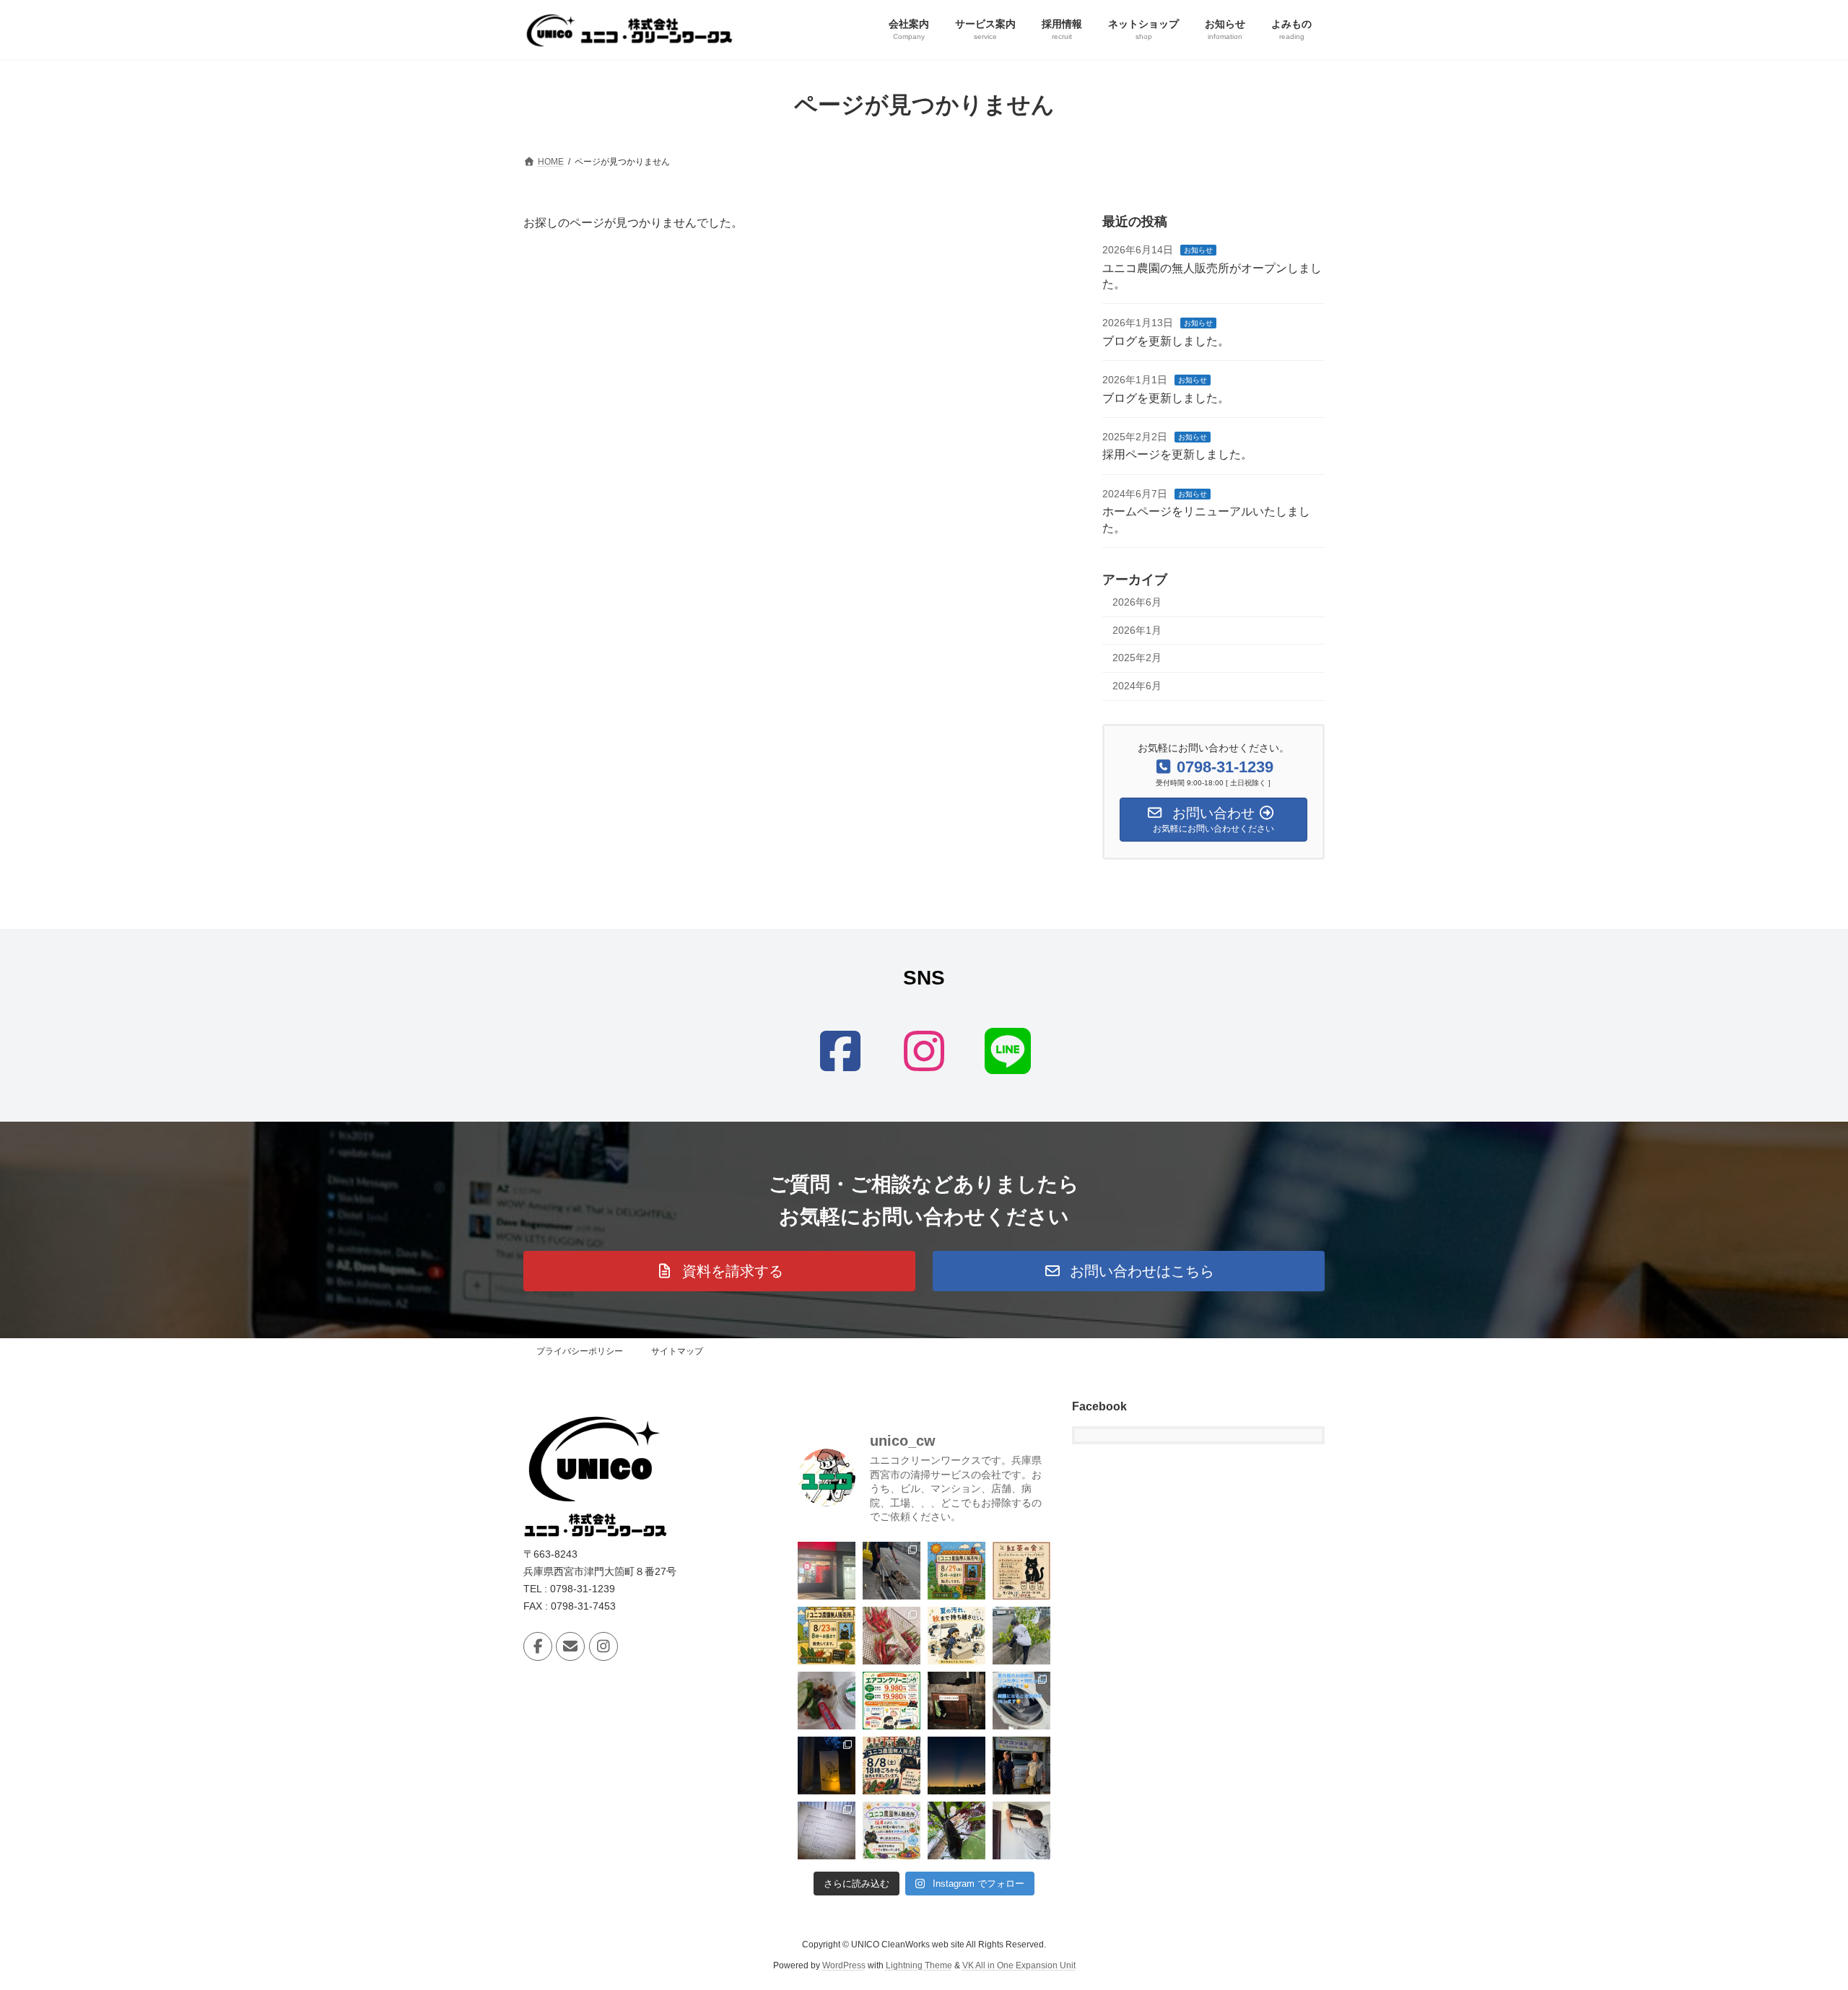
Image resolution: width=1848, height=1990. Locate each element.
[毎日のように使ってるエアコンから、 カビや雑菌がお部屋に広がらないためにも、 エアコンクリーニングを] (892, 1701)
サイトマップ (677, 1351)
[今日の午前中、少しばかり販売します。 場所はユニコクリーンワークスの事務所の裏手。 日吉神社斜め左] (956, 1571)
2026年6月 (1137, 602)
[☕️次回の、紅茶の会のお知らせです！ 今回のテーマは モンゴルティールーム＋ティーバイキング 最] (1021, 1571)
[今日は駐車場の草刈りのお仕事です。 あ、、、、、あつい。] (1021, 1636)
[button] (719, 1271)
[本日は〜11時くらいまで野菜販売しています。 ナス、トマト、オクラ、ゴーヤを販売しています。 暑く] (956, 1830)
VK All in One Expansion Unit (1019, 1965)
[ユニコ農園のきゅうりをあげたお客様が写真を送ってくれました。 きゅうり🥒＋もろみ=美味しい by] (827, 1701)
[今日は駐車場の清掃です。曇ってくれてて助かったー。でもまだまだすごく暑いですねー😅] (892, 1571)
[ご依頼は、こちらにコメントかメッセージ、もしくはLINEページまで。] (956, 1636)
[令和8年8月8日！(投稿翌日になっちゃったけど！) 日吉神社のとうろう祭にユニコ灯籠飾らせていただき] (827, 1766)
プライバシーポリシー (580, 1351)
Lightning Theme (919, 1965)
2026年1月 (1137, 629)
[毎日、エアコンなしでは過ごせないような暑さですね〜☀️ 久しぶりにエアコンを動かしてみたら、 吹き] (1021, 1830)
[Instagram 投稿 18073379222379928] (892, 1830)
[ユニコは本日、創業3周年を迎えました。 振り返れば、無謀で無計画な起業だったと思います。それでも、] (1021, 1766)
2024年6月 (1137, 685)
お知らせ (1198, 250)
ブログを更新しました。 (1166, 340)
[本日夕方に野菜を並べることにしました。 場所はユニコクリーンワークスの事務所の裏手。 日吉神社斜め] (892, 1766)
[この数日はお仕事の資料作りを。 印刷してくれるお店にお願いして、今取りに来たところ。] (827, 1571)
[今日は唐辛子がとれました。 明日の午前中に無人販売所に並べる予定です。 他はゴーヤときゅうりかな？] (892, 1636)
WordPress (844, 1965)
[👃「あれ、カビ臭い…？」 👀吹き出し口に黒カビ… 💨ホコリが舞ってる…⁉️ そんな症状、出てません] (1021, 1701)
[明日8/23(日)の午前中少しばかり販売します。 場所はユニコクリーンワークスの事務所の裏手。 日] (827, 1636)
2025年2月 (1137, 658)
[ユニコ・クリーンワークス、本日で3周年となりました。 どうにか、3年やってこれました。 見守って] (827, 1830)
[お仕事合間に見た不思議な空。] (956, 1766)
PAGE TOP (1794, 1916)
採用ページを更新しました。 (1177, 454)
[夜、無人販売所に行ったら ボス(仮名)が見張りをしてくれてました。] (956, 1701)
